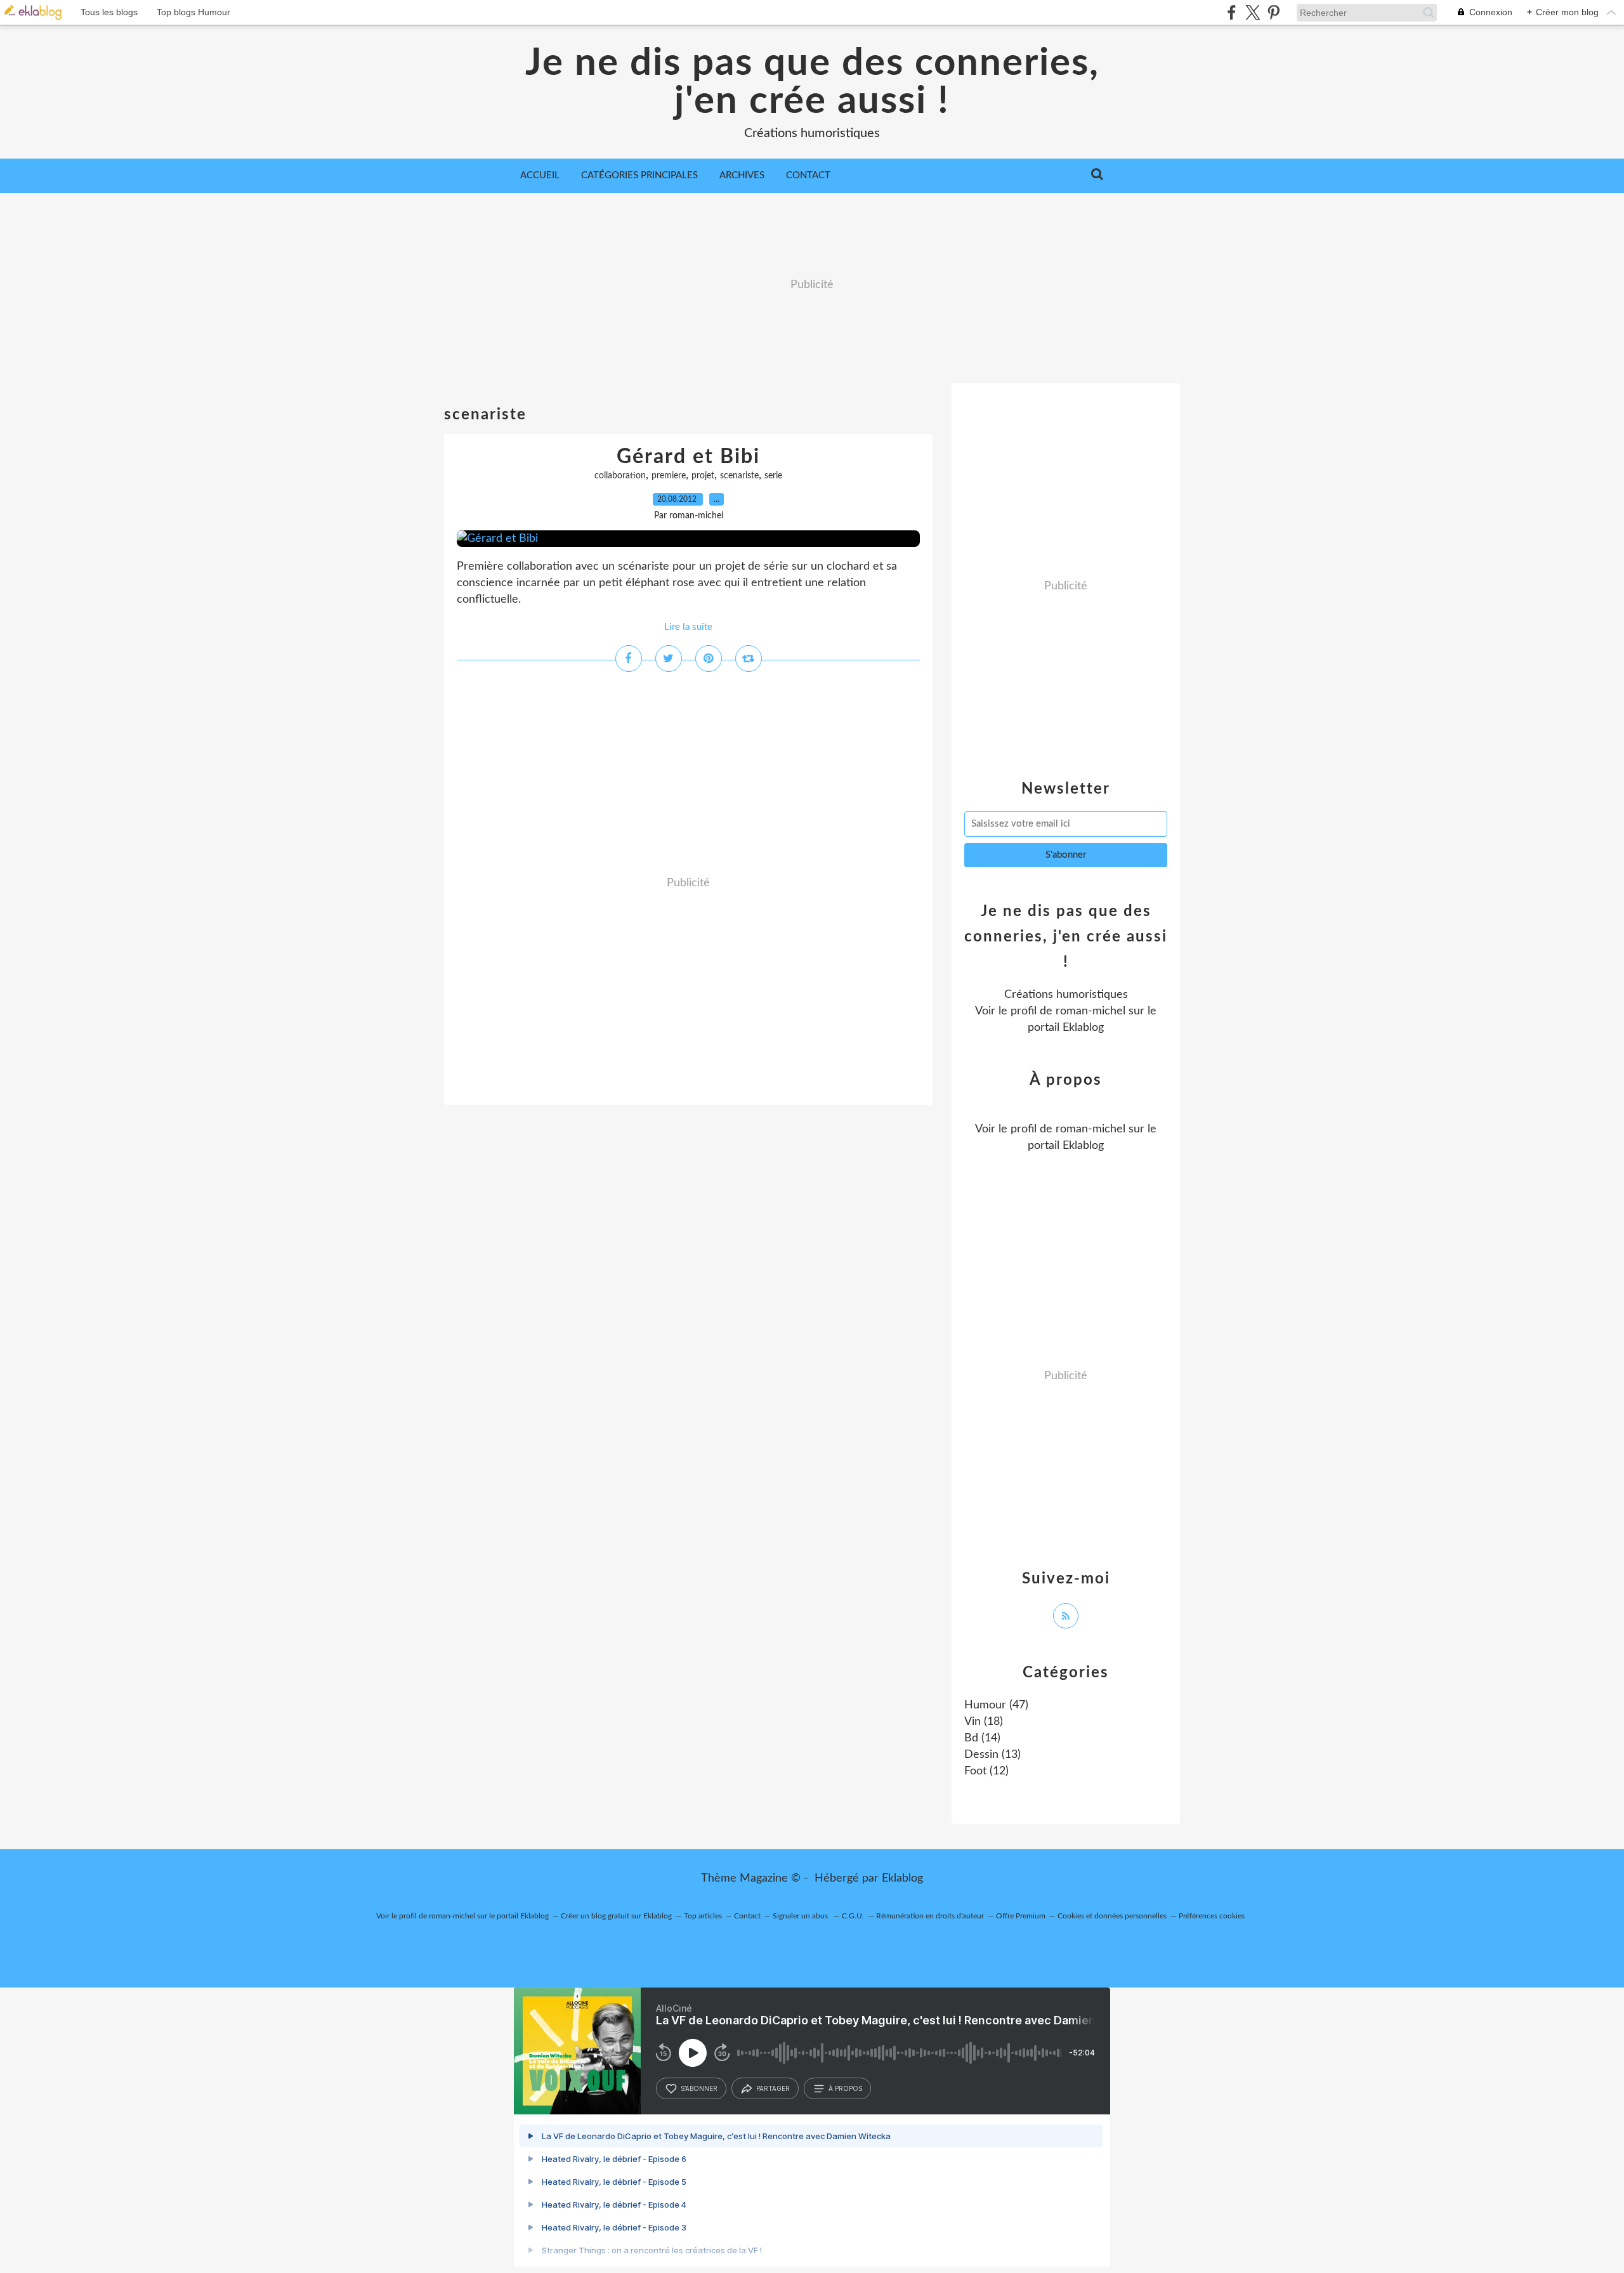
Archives (742, 175)
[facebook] (1232, 12)
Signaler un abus (801, 1916)
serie (773, 476)
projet (703, 476)
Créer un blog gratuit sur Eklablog (616, 1916)
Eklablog (902, 1878)
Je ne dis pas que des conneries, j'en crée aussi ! (812, 82)
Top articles (703, 1916)
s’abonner (699, 2088)
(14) (982, 1738)
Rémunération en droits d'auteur (930, 1916)
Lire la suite (688, 627)
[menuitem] (540, 176)
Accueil (540, 175)
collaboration (620, 476)
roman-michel (1090, 1011)
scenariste (739, 476)
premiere (669, 476)
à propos (845, 2088)
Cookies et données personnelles (1112, 1916)
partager (773, 2088)
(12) (986, 1771)
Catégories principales (639, 175)
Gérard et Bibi (688, 457)
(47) (996, 1705)
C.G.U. (853, 1916)
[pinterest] (1274, 12)
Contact (808, 175)
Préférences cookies (1212, 1916)
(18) (984, 1722)
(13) (992, 1755)
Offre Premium (1021, 1916)
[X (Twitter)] (1253, 12)
